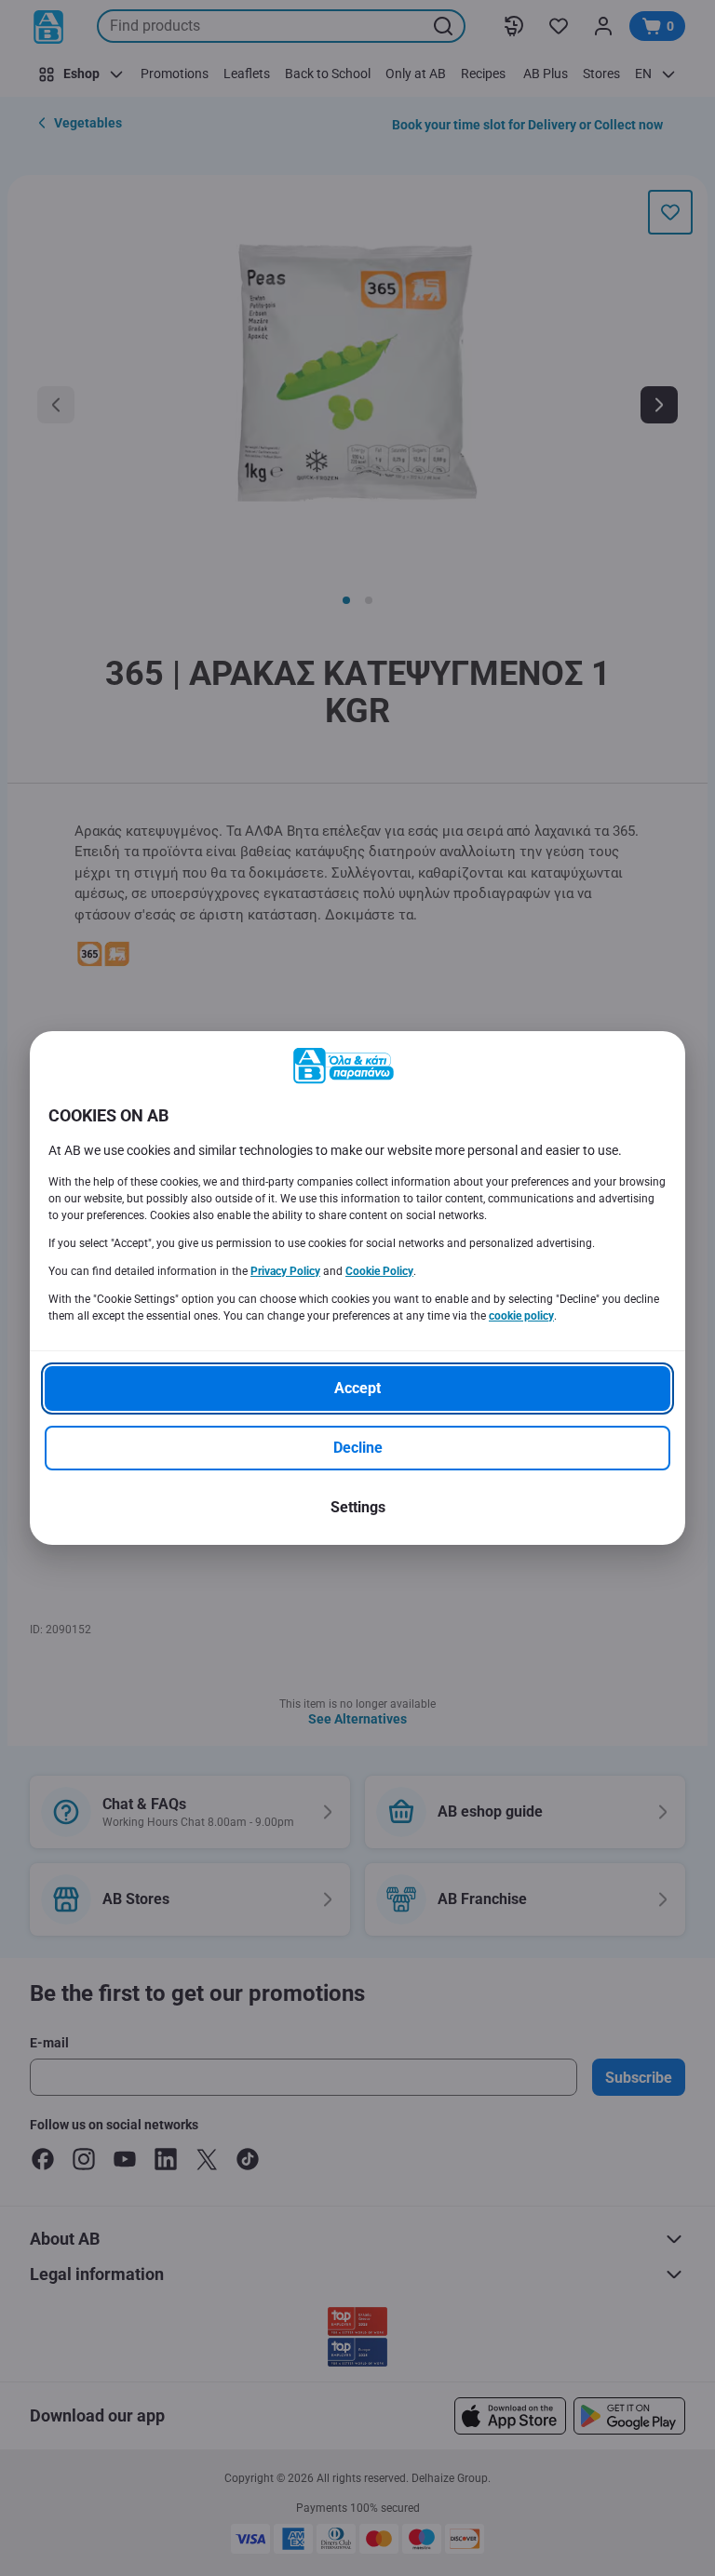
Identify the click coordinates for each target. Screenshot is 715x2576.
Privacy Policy (285, 1271)
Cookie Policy (379, 1271)
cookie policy (521, 1316)
